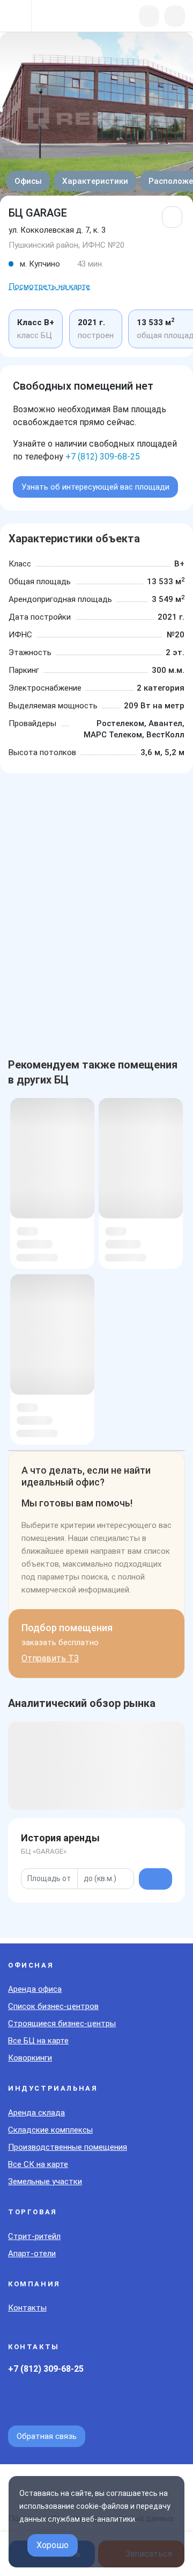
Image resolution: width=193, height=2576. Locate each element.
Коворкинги (30, 2058)
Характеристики (95, 181)
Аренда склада (36, 2113)
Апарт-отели (32, 2254)
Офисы (28, 181)
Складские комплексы (50, 2130)
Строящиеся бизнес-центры (62, 2024)
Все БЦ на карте (38, 2041)
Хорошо (53, 2545)
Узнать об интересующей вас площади (95, 487)
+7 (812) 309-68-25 (103, 457)
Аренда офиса (35, 1989)
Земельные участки (45, 2182)
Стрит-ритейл (34, 2236)
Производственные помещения (68, 2147)
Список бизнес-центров (53, 2006)
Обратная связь (47, 2436)
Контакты (27, 2308)
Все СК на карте (38, 2164)
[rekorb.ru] (65, 17)
